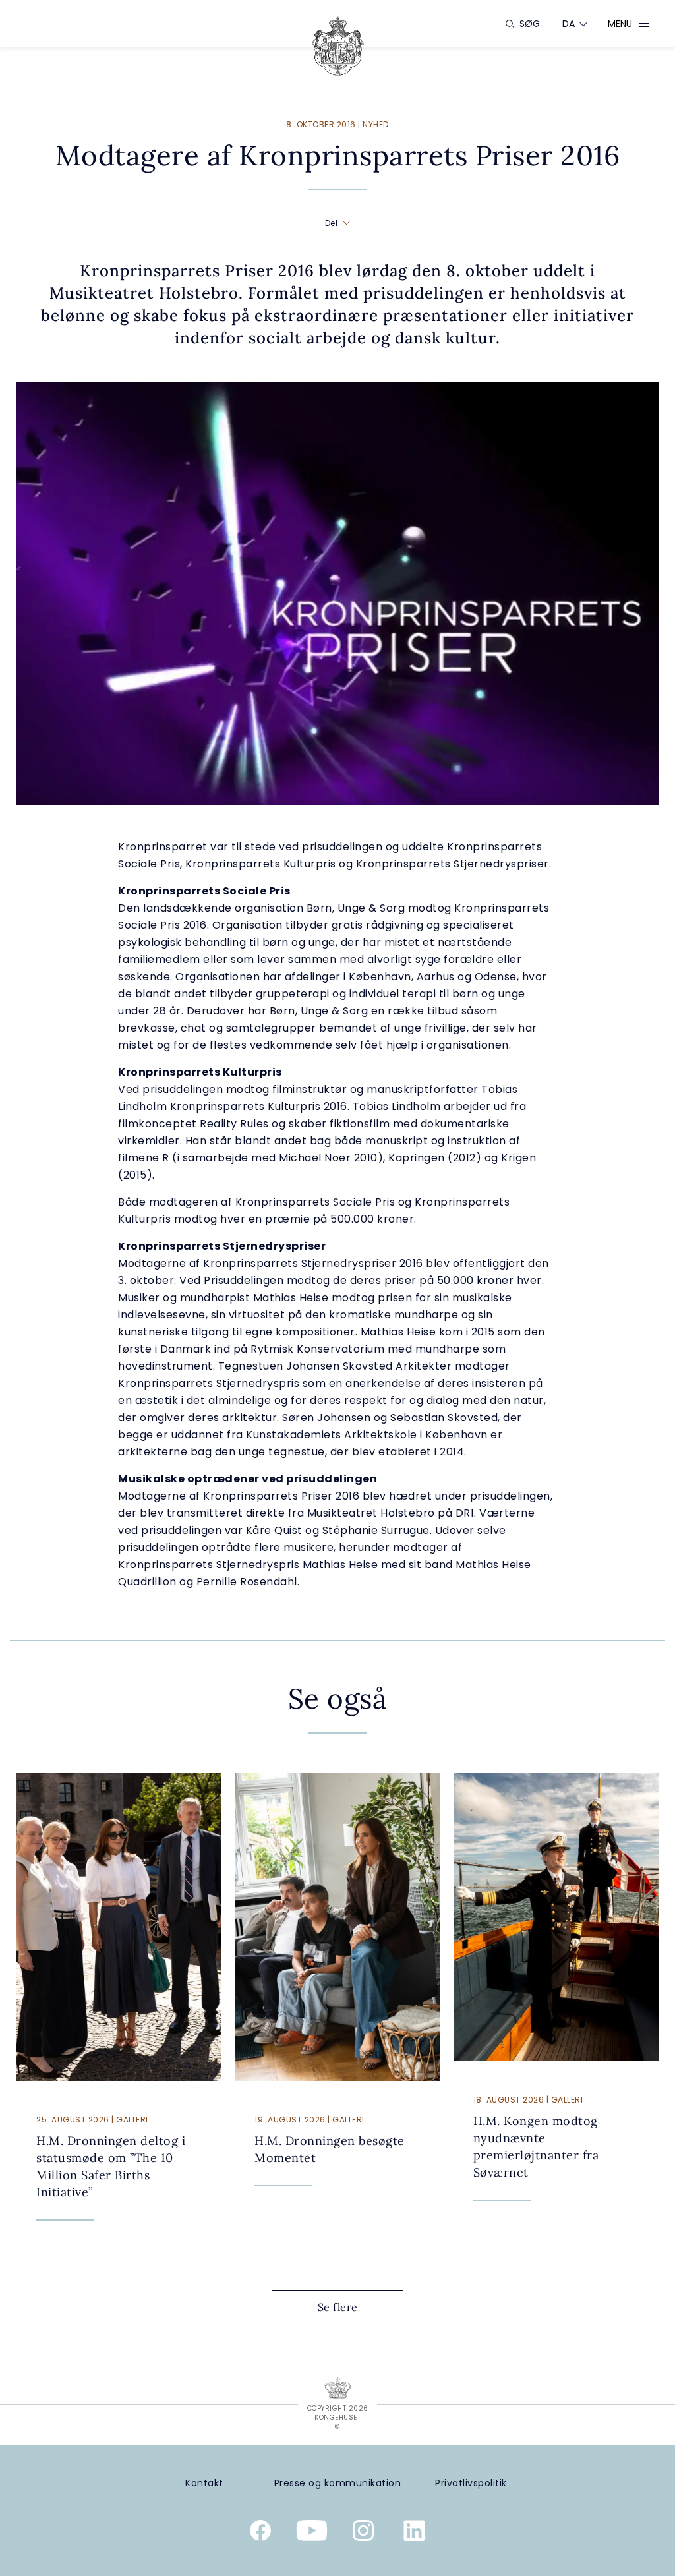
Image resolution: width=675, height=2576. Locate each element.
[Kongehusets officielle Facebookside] (260, 2533)
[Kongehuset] (338, 46)
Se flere (338, 2307)
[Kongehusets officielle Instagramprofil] (363, 2533)
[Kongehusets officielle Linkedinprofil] (415, 2533)
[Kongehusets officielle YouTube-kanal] (312, 2533)
